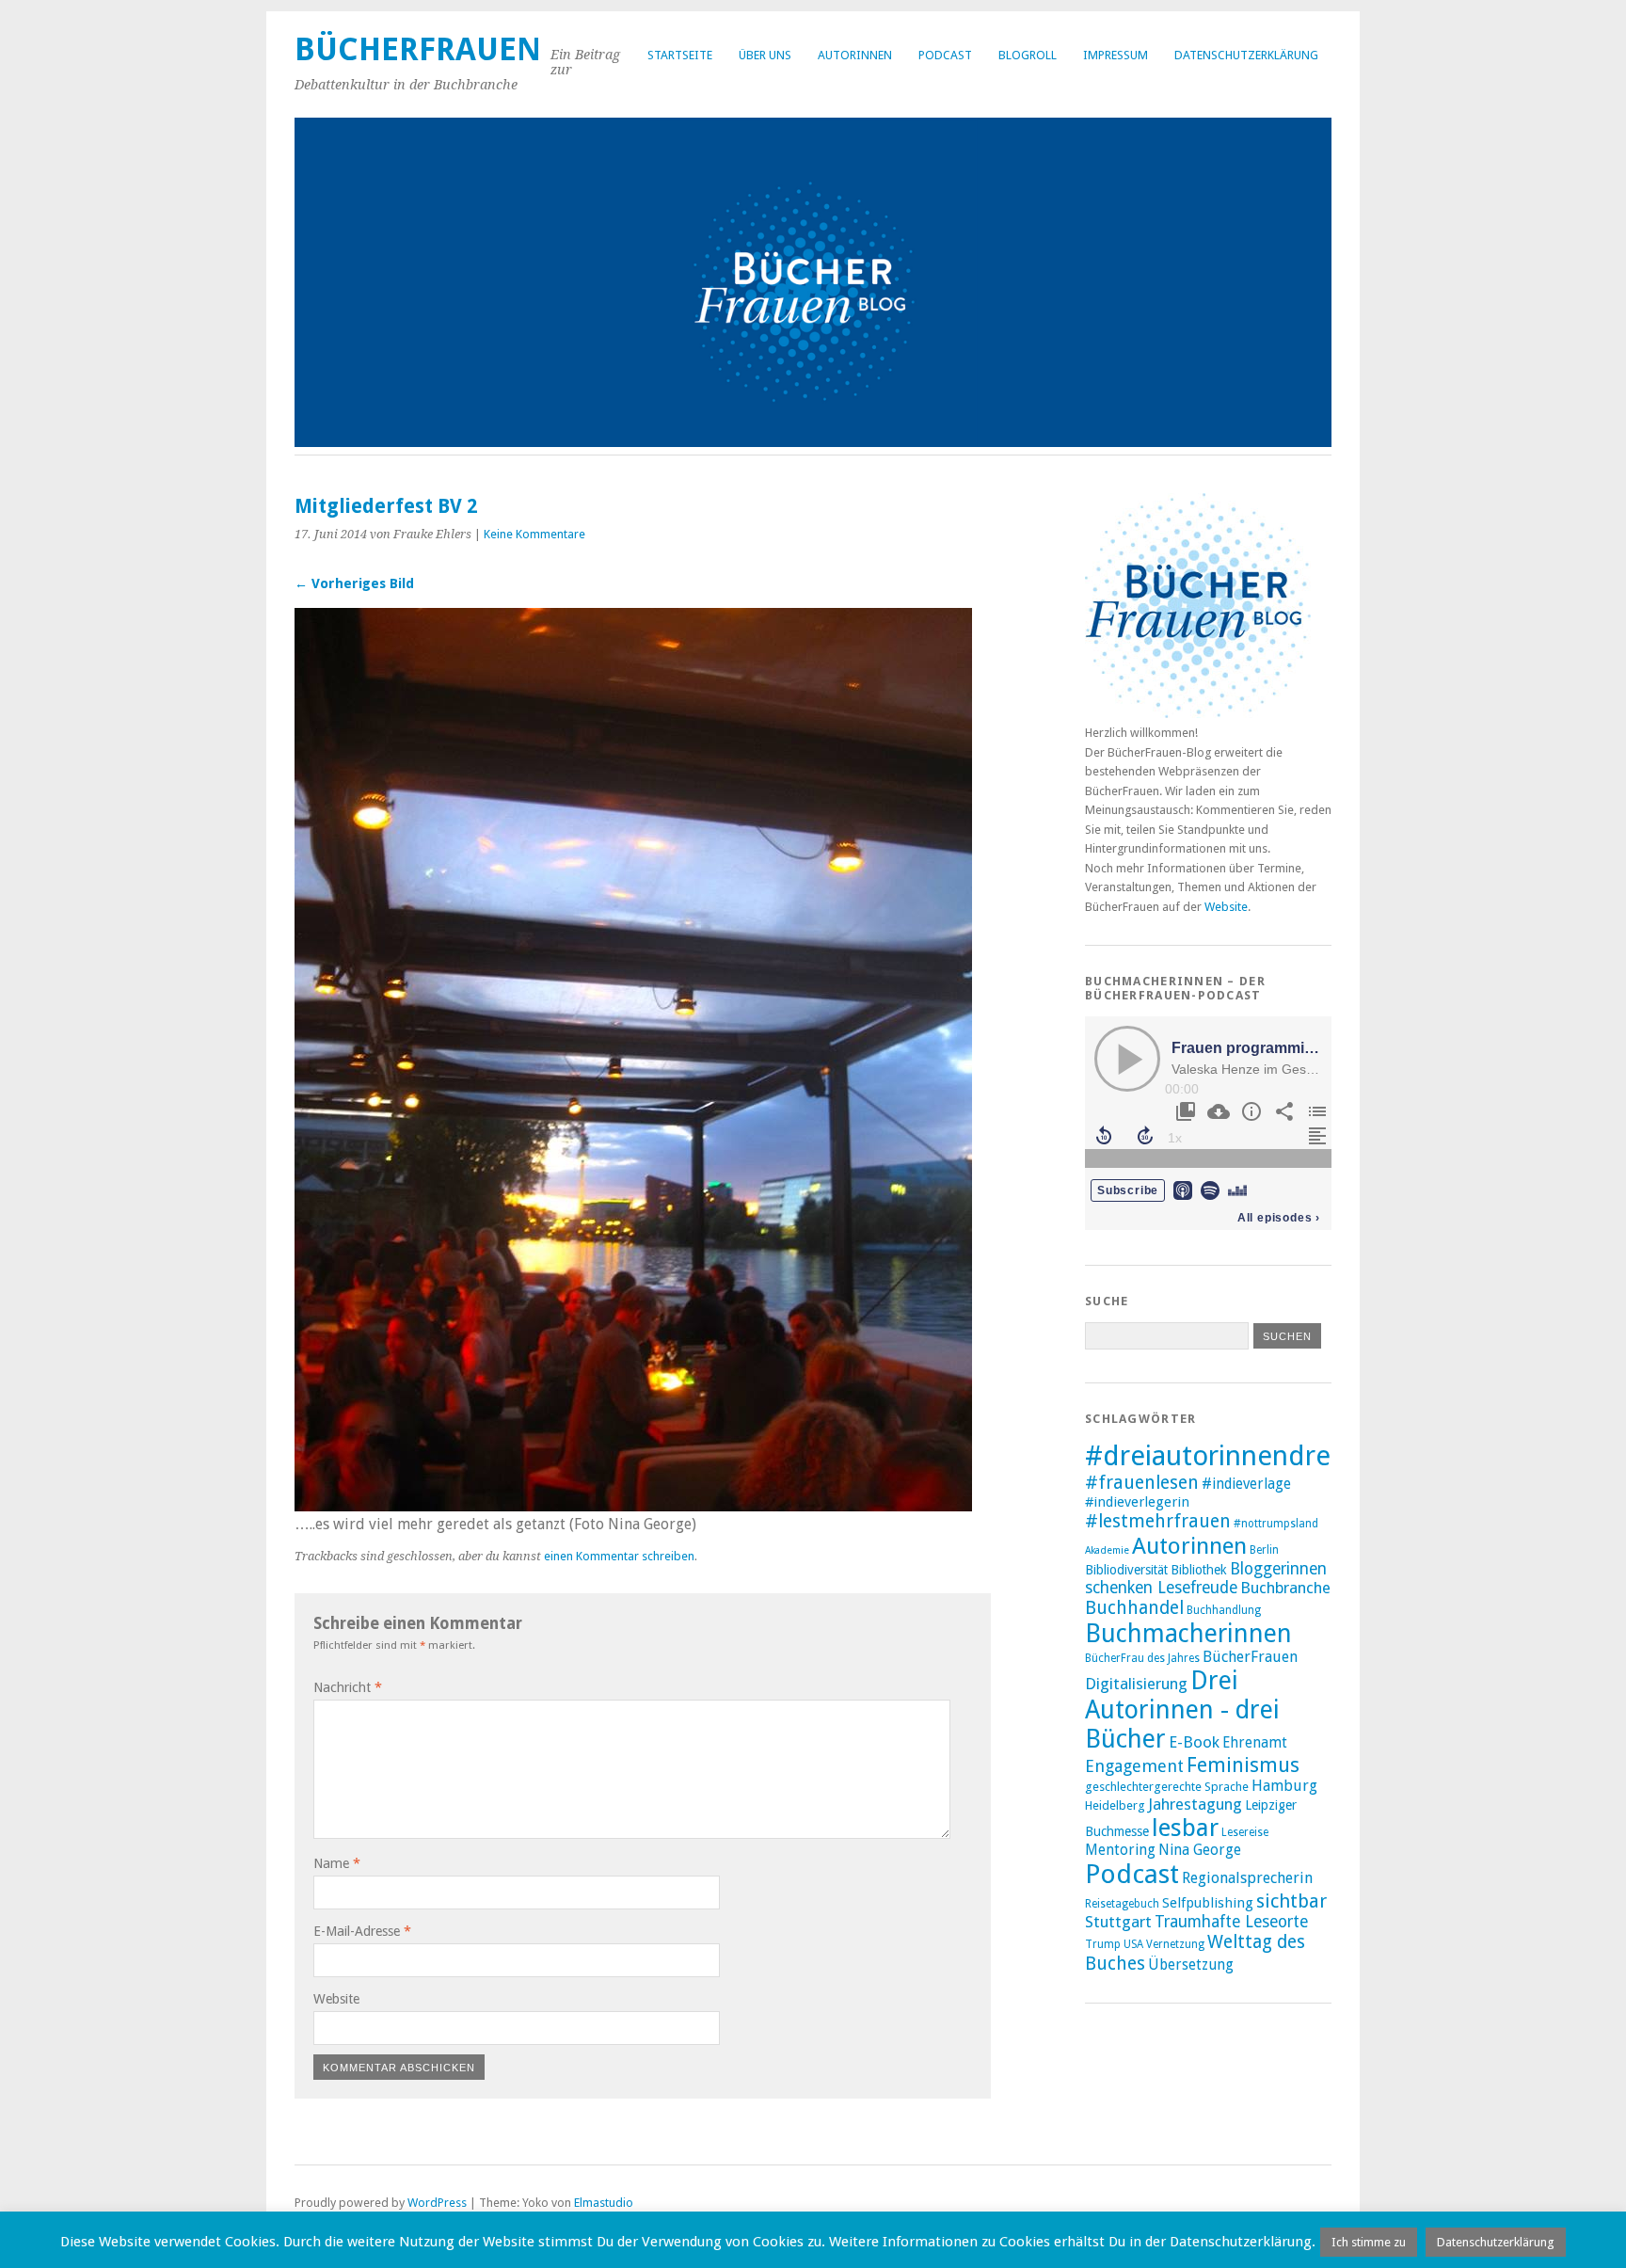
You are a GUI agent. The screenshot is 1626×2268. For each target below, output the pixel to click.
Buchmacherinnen (1188, 1633)
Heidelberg (1115, 1805)
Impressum (1116, 55)
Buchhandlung (1224, 1610)
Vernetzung (1175, 1944)
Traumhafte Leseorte (1231, 1922)
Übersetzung (1191, 1965)
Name (337, 1863)
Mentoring (1120, 1850)
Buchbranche (1285, 1588)
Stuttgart (1118, 1922)
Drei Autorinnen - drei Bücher (1182, 1709)
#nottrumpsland (1276, 1524)
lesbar (1185, 1828)
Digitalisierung (1136, 1684)
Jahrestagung (1195, 1804)
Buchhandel (1134, 1608)
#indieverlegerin (1137, 1502)
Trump (1103, 1944)
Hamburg (1284, 1786)
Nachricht (348, 1687)
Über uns (765, 55)
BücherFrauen (418, 49)
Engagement (1134, 1766)
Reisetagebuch (1122, 1904)
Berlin (1264, 1550)
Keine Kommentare (534, 534)
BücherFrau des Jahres (1142, 1658)
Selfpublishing (1208, 1903)
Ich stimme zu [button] (1369, 2242)
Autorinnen (855, 55)
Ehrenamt (1255, 1743)
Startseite (680, 55)
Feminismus (1243, 1765)
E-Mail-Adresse (362, 1931)
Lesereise (1245, 1832)
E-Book (1194, 1742)
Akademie (1107, 1550)
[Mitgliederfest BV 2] (633, 1506)
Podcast (945, 55)
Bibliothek (1199, 1570)
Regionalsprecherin (1247, 1878)
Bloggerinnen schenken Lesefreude (1206, 1578)
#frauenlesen (1142, 1483)
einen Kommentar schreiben (619, 1556)
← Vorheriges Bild (354, 583)
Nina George (1200, 1850)
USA (1133, 1944)
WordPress (437, 2203)
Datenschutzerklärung (1246, 55)
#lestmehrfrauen (1158, 1521)
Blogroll (1028, 55)
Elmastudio (604, 2203)
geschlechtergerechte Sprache (1167, 1787)
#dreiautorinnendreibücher (1254, 1456)
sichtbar (1291, 1901)
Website (336, 1999)
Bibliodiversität (1126, 1570)
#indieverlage (1246, 1484)
